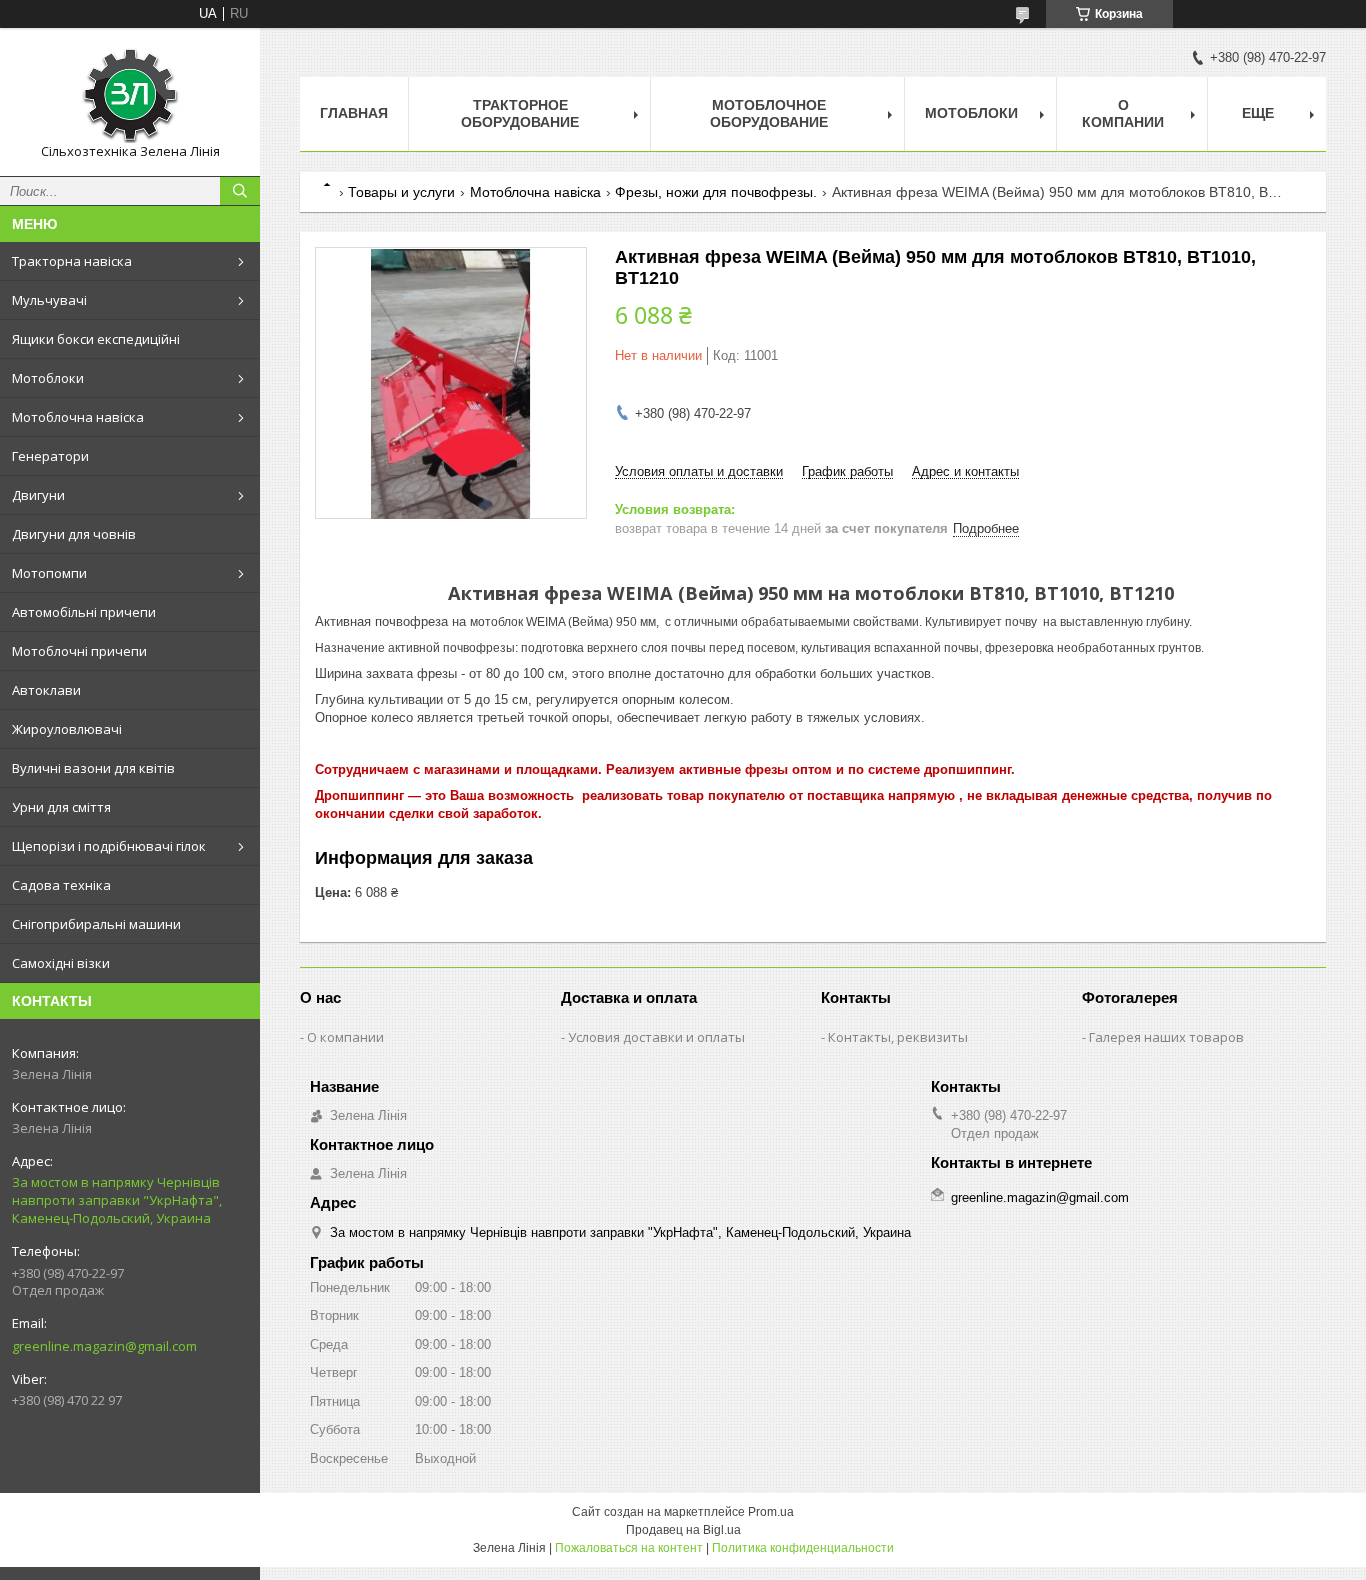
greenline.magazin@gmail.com (104, 1346)
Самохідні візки (61, 963)
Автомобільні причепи (84, 612)
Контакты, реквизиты (898, 1037)
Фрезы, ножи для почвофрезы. (716, 192)
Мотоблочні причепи (79, 651)
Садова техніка (61, 885)
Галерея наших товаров (1166, 1037)
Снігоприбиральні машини (96, 924)
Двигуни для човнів (74, 534)
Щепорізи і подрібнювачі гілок (109, 846)
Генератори (50, 456)
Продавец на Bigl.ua (683, 1530)
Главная (354, 113)
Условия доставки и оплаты (656, 1037)
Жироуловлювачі (67, 729)
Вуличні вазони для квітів (93, 768)
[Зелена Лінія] (130, 93)
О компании (1123, 113)
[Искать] (240, 191)
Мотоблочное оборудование (769, 113)
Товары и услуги (401, 192)
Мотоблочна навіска (78, 417)
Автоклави (46, 690)
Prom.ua (771, 1512)
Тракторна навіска (72, 261)
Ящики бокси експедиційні (96, 339)
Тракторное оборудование (520, 113)
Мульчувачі (49, 300)
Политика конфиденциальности (803, 1548)
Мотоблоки (48, 378)
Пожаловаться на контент (629, 1548)
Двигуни (38, 495)
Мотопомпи (49, 573)
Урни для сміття (61, 807)
